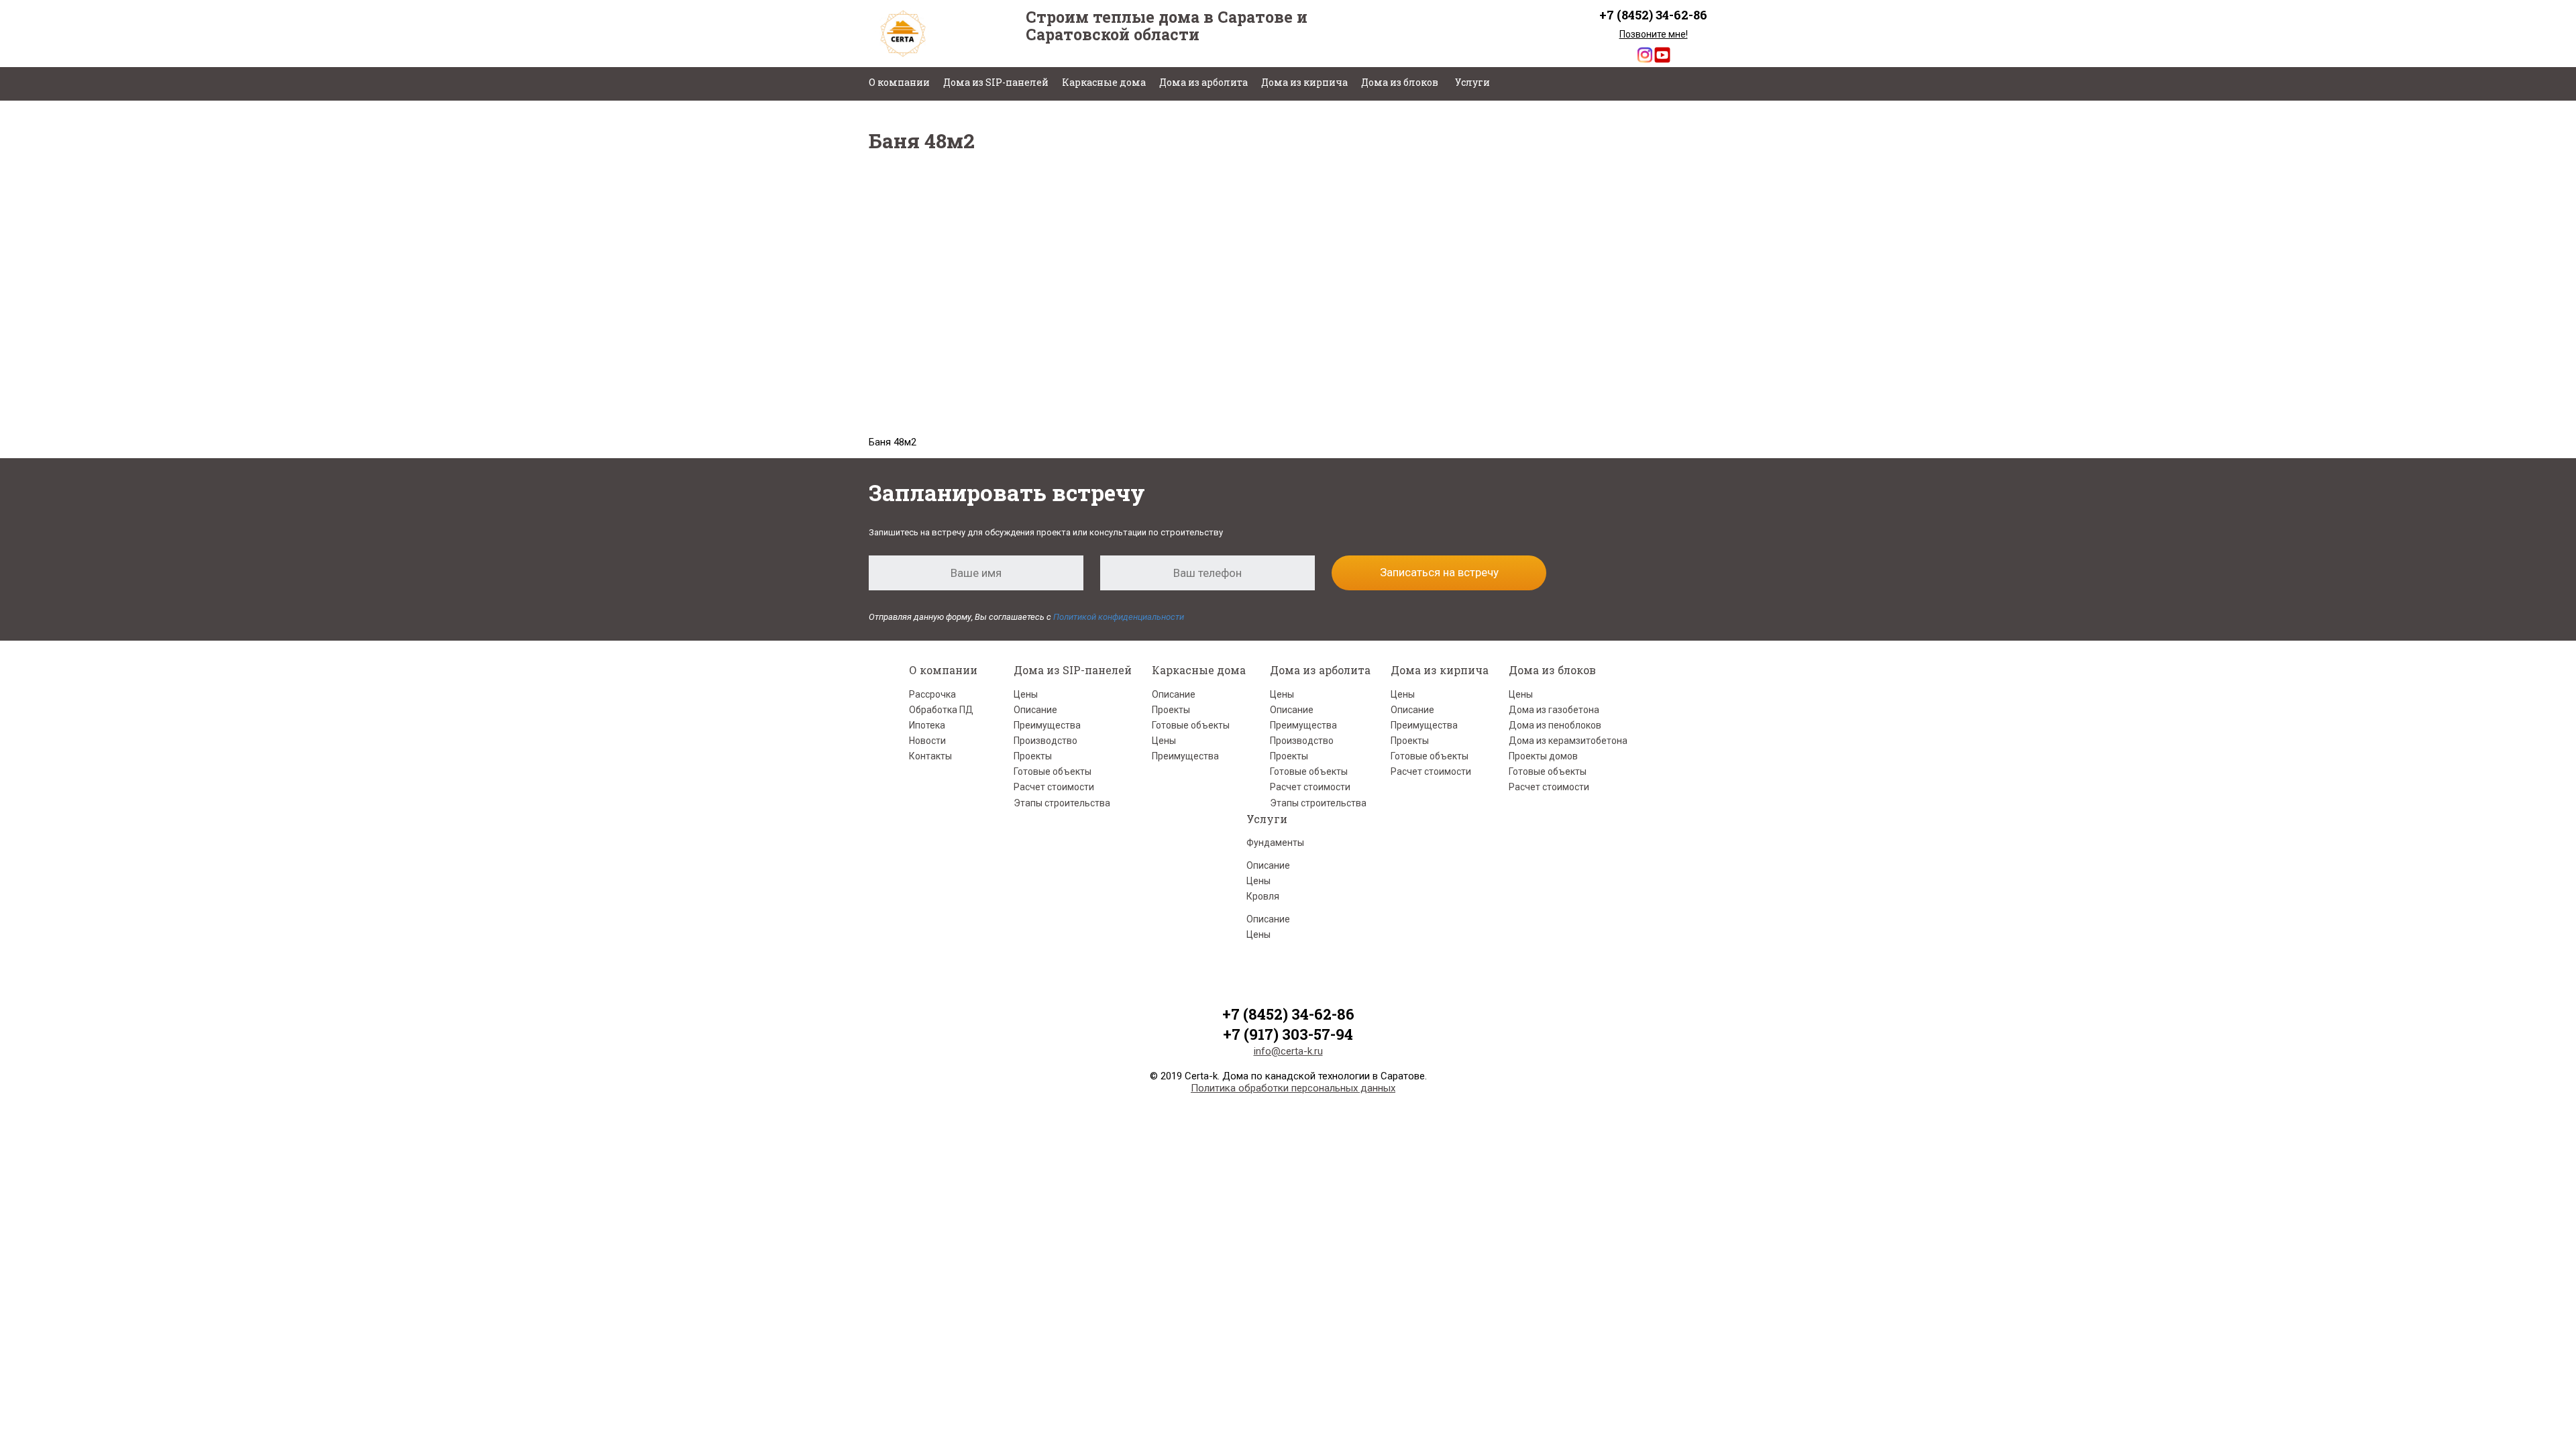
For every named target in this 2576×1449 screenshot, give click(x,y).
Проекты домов (1543, 756)
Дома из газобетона (1554, 710)
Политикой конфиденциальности (1119, 617)
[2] (1258, 208)
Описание (1035, 710)
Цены (1026, 694)
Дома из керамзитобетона (1568, 741)
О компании (899, 82)
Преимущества (1047, 725)
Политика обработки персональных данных (1293, 1088)
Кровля (1263, 896)
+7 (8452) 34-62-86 (1653, 15)
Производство (1045, 741)
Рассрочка (932, 694)
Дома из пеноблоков (1555, 725)
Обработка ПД (941, 710)
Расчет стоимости (1054, 787)
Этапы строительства (1062, 803)
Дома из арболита (1203, 82)
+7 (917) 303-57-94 (1288, 1034)
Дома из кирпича (1304, 82)
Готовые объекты (1053, 771)
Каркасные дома (1104, 82)
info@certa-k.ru (1288, 1051)
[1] (1181, 208)
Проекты (1033, 756)
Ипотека (927, 725)
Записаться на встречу (1439, 572)
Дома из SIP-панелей (996, 82)
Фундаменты (1275, 843)
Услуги (1472, 82)
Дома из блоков (1400, 82)
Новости (927, 741)
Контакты (930, 756)
